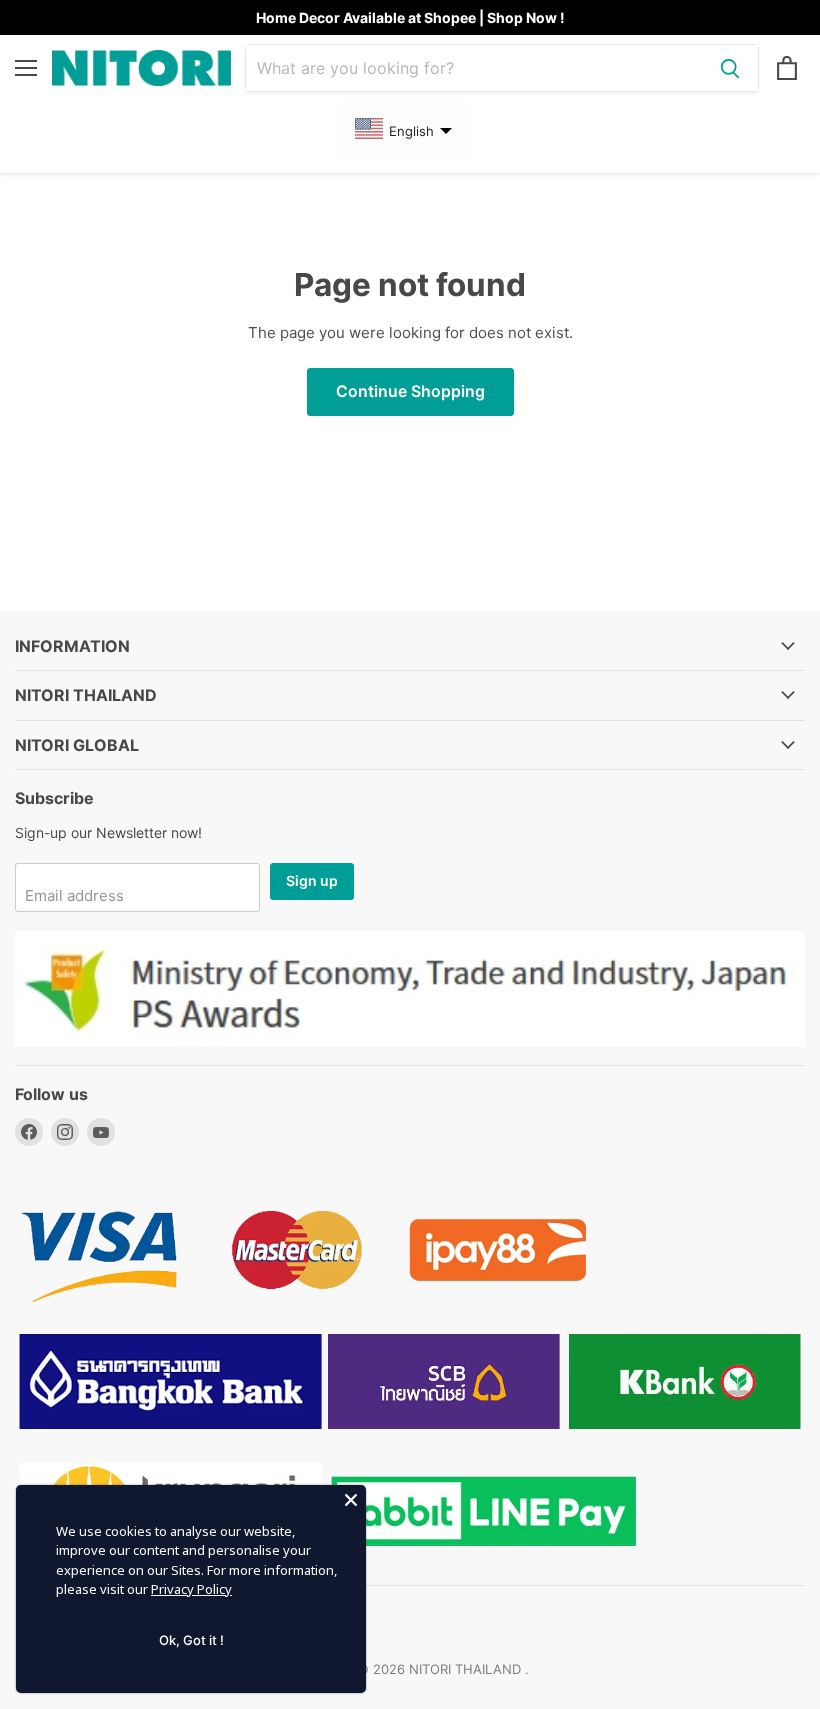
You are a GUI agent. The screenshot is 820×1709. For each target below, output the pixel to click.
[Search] (730, 68)
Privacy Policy (191, 1589)
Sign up (312, 880)
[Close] (351, 1500)
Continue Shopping (410, 391)
